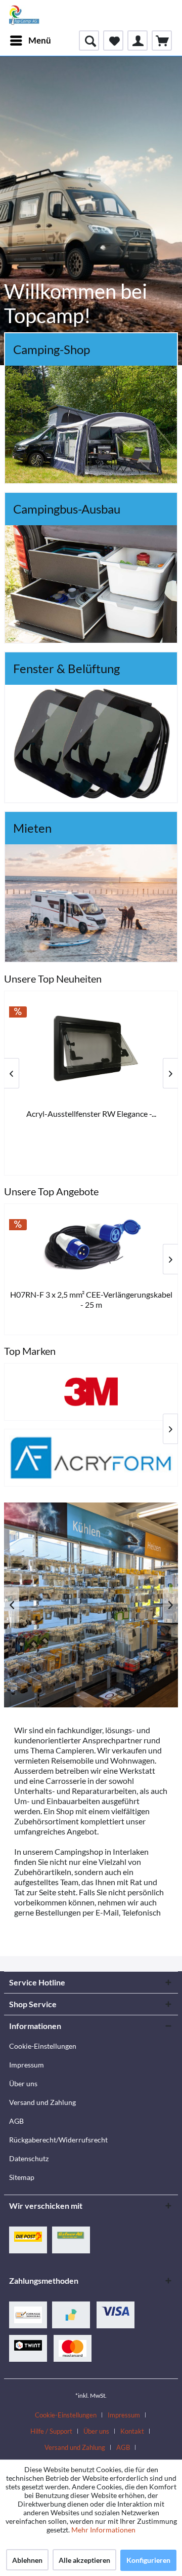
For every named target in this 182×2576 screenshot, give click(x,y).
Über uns (23, 2083)
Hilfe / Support (51, 2431)
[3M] (91, 1392)
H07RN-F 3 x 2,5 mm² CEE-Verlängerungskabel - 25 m (91, 1299)
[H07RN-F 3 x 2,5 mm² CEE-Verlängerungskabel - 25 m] (91, 1245)
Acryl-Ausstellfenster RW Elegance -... (91, 1114)
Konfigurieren (148, 2560)
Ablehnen (27, 2560)
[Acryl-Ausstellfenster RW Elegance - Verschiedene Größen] (91, 1048)
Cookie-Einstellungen (43, 2046)
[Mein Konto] (138, 41)
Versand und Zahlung (42, 2102)
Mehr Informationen (103, 2530)
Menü (40, 40)
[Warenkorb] (162, 41)
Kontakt (132, 2431)
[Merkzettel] (113, 41)
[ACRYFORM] (91, 1458)
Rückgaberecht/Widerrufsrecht (58, 2140)
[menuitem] (30, 41)
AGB (16, 2121)
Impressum (27, 2065)
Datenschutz (29, 2158)
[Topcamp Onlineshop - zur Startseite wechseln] (24, 15)
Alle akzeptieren (84, 2560)
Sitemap (22, 2177)
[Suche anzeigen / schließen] (89, 41)
